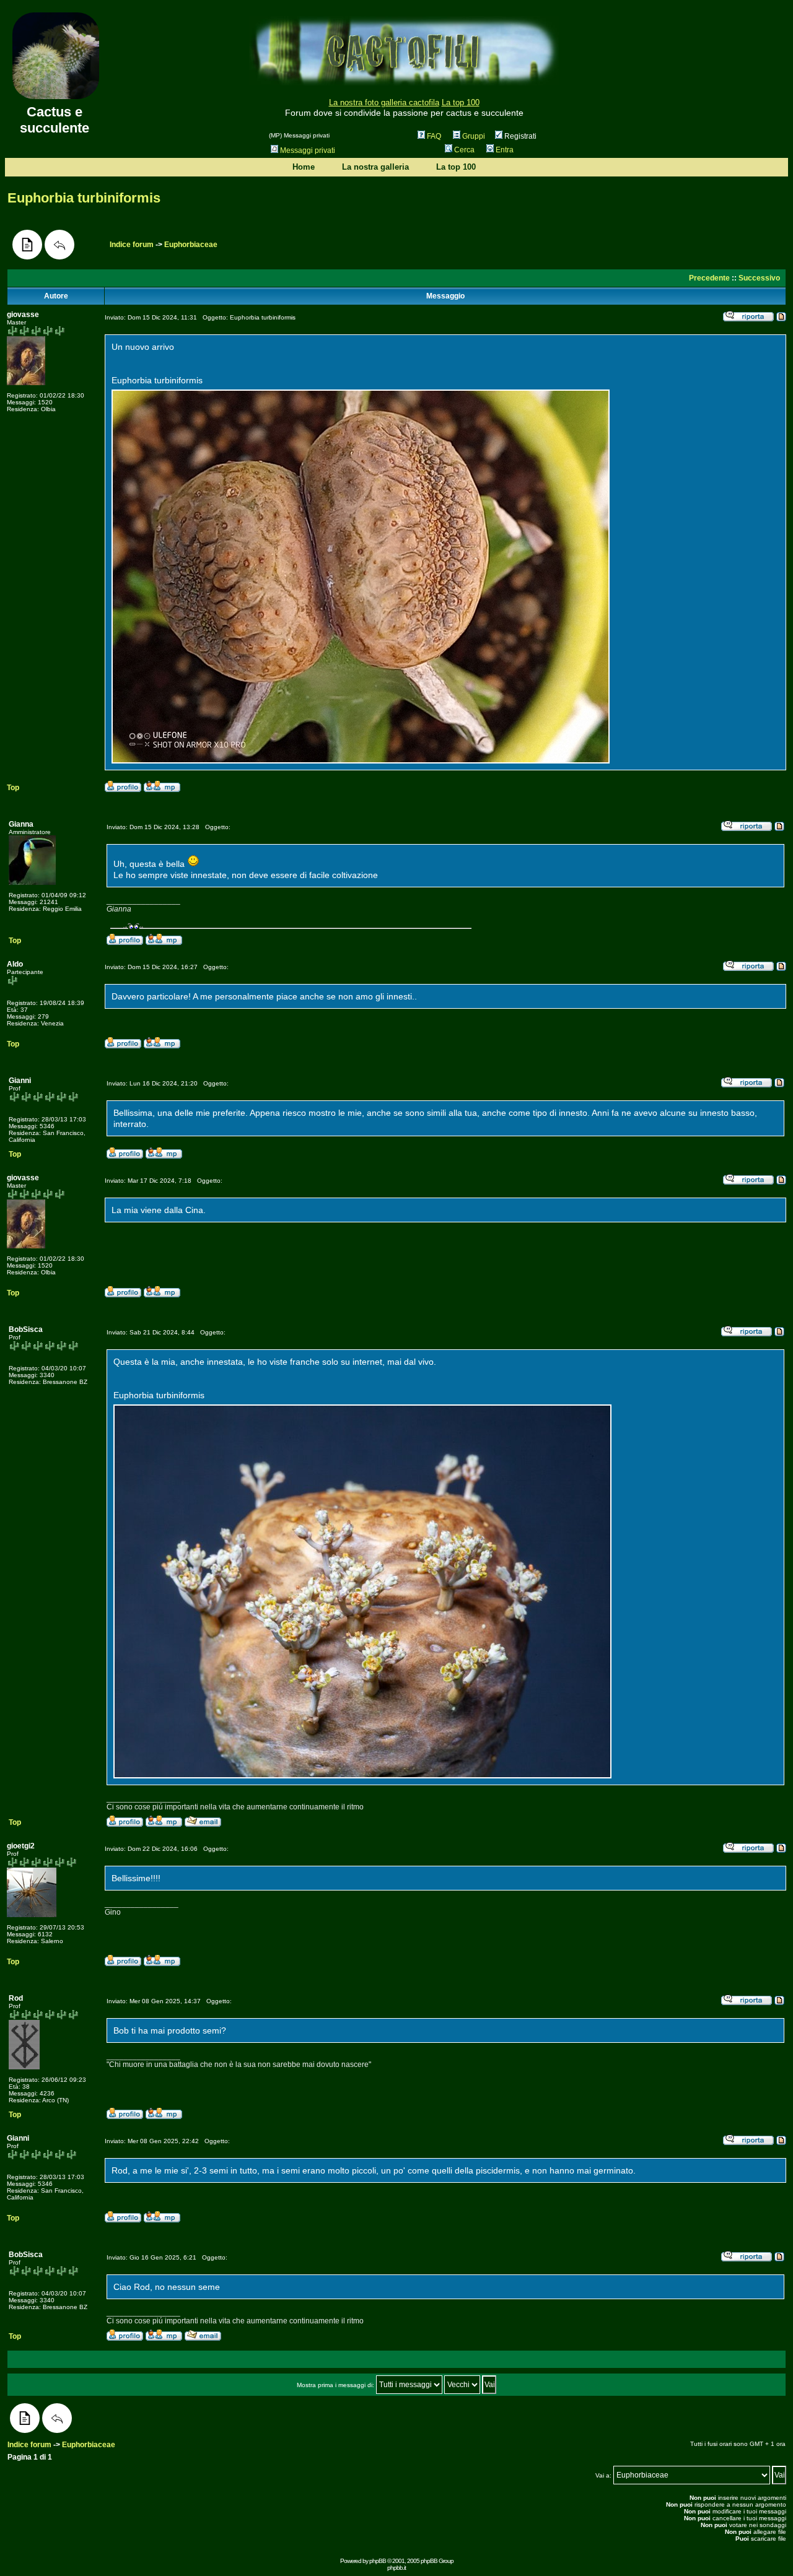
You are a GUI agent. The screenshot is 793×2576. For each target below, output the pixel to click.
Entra (505, 150)
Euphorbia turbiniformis (84, 198)
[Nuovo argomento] (27, 245)
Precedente (709, 278)
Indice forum (132, 245)
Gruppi (474, 136)
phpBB (378, 2561)
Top (13, 788)
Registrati (519, 136)
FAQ (434, 136)
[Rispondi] (59, 245)
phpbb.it (396, 2568)
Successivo (759, 278)
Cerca (464, 150)
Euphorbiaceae (191, 245)
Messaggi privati (308, 150)
